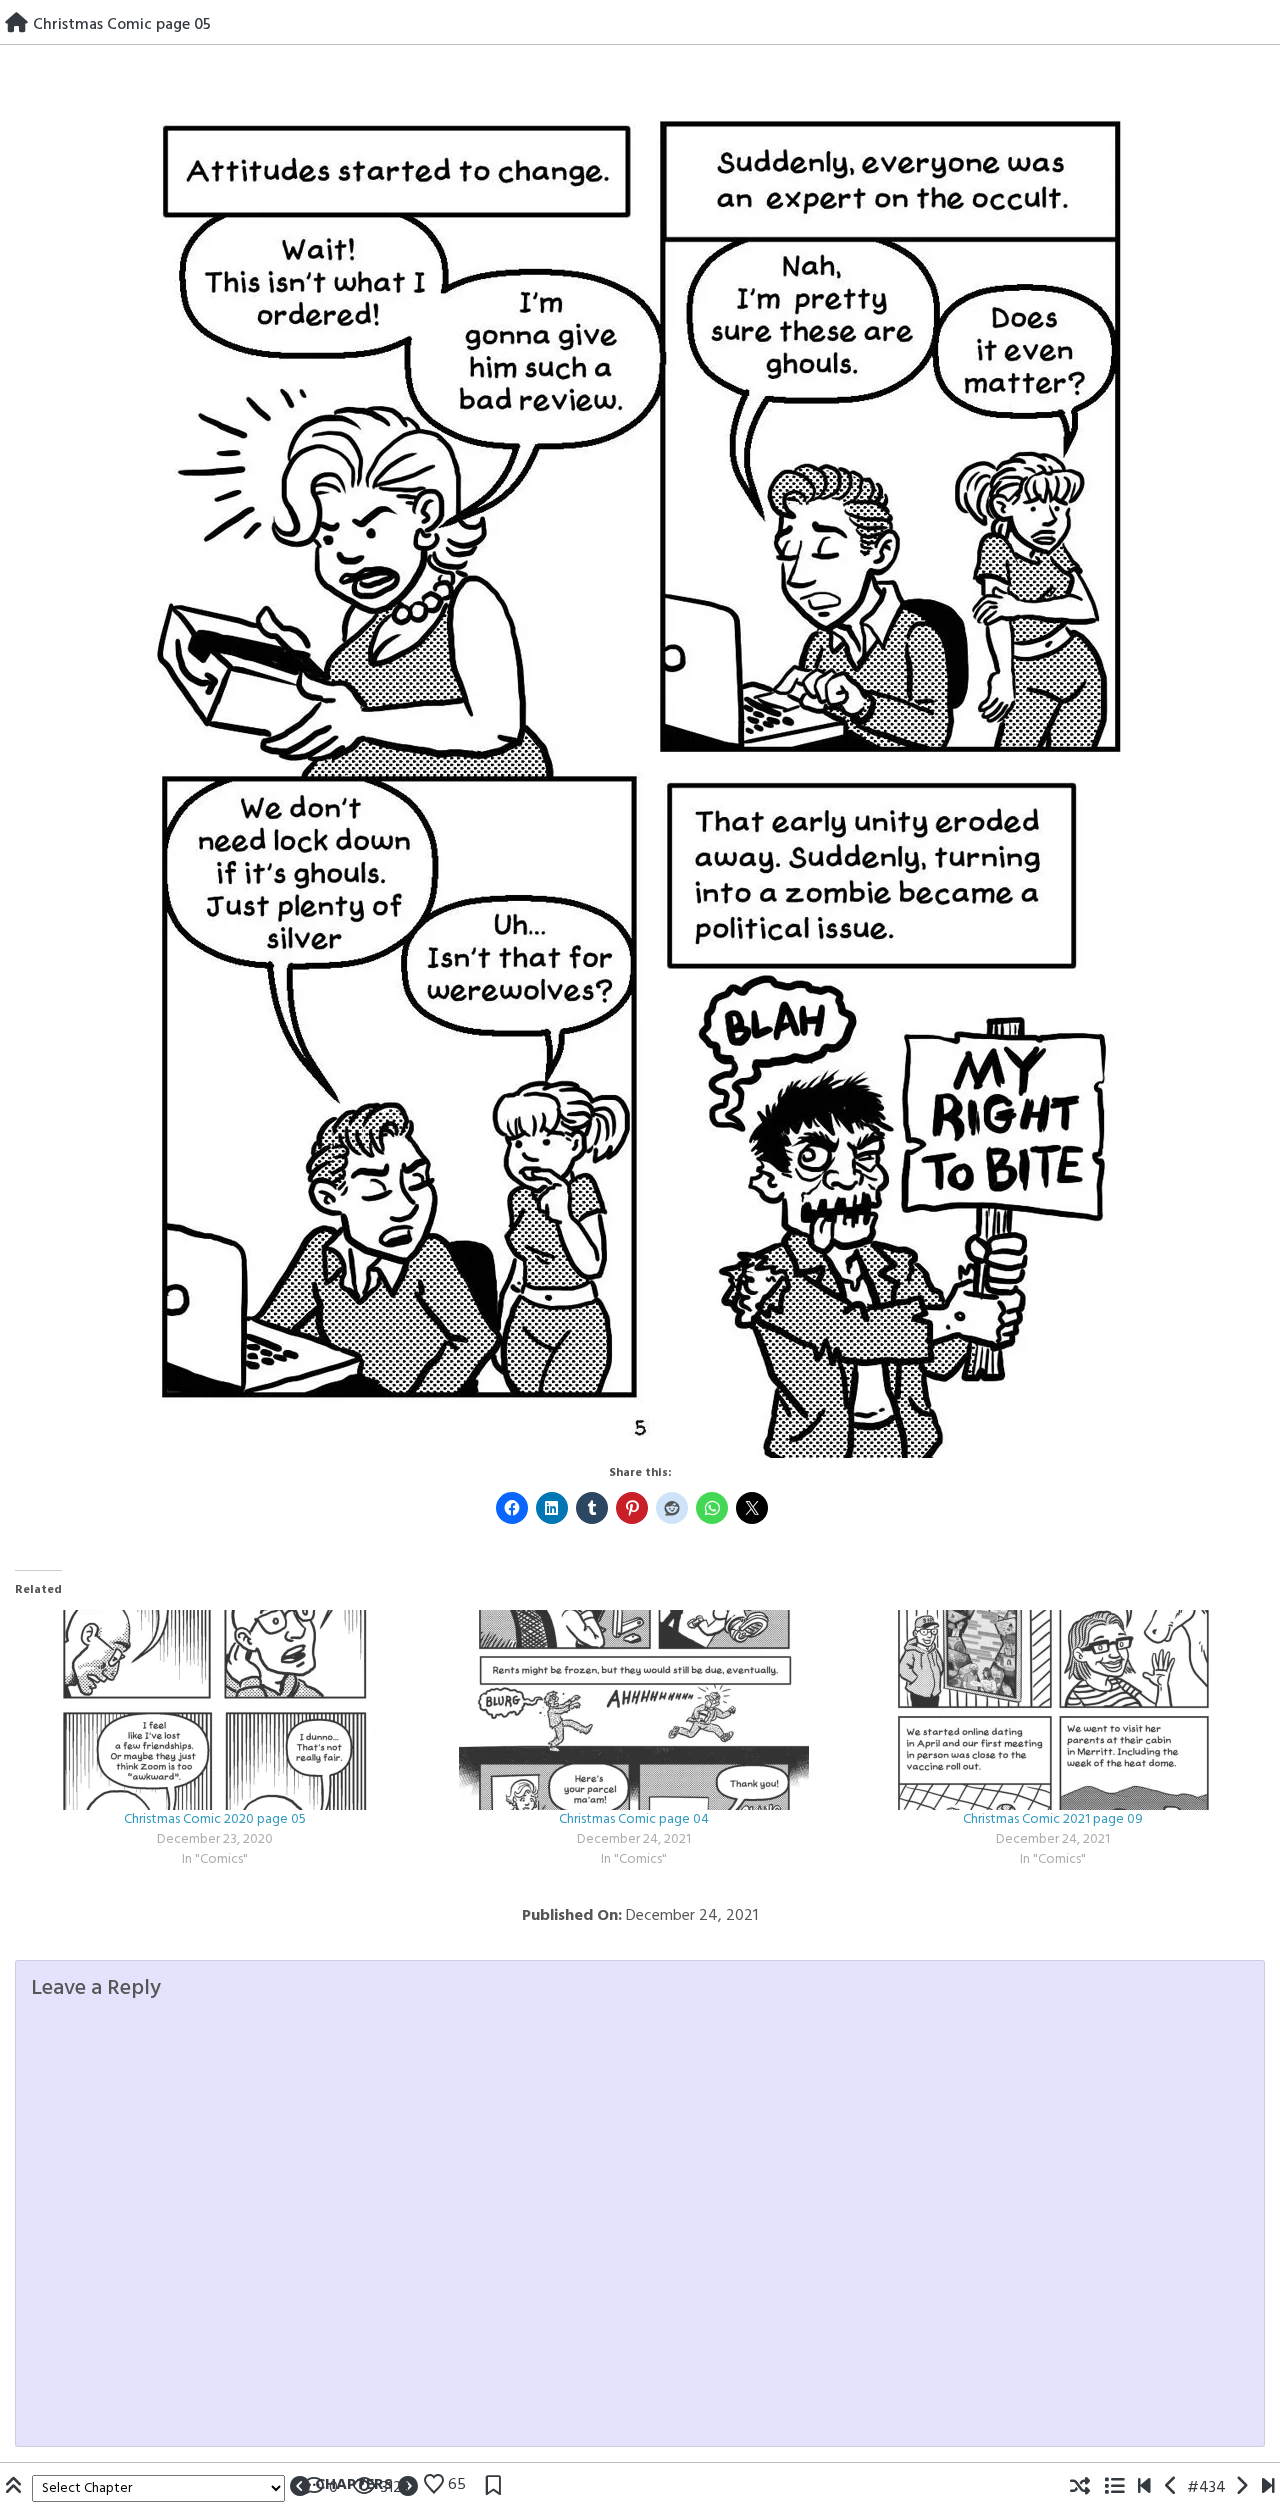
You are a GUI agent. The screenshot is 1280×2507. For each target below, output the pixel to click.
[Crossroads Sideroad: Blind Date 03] (1268, 2488)
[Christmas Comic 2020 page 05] (214, 1710)
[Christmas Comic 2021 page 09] (1052, 1710)
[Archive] (1114, 2488)
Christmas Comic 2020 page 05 (215, 1819)
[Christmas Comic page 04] (633, 1710)
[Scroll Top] (16, 2488)
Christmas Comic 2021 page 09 (1053, 1819)
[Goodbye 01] (1144, 2488)
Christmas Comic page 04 (634, 1819)
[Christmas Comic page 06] (1241, 2488)
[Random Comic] (1080, 2488)
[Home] (16, 25)
